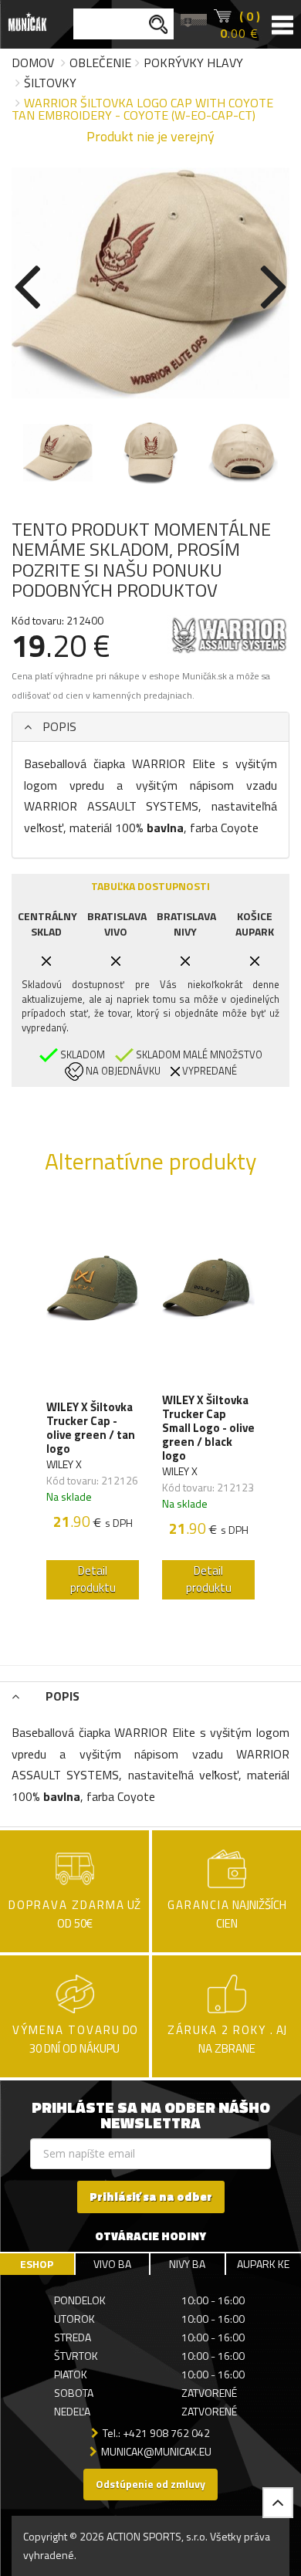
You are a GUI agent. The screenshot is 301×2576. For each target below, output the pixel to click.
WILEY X (64, 1464)
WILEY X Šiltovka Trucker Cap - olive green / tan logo (91, 1428)
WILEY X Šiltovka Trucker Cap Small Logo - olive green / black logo (208, 1428)
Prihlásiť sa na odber (151, 2197)
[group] (93, 1404)
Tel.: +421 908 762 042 (156, 2433)
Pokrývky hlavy (193, 63)
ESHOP (37, 2264)
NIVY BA (187, 2264)
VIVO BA (112, 2264)
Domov (33, 63)
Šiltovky (50, 83)
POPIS (58, 726)
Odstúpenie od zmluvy (150, 2484)
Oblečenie (100, 63)
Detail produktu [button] (93, 1579)
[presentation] (27, 284)
